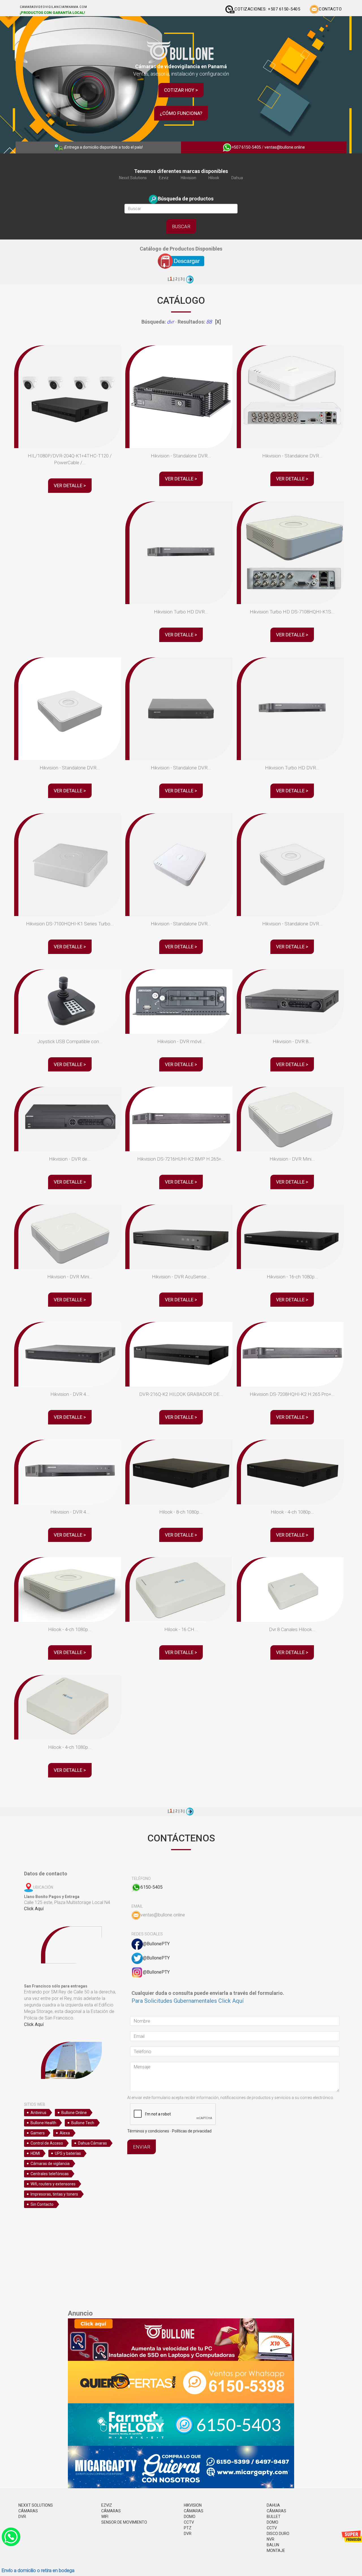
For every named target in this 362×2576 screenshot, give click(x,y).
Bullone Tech (83, 2123)
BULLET (274, 2517)
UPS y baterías (68, 2153)
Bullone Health (43, 2123)
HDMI (35, 2153)
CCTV (189, 2522)
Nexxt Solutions (133, 178)
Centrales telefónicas (50, 2174)
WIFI (105, 2517)
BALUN (273, 2545)
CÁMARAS (28, 2511)
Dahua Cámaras (92, 2143)
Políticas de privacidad (192, 2131)
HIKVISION (193, 2505)
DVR (22, 2517)
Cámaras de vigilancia (50, 2164)
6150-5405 (152, 1887)
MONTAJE (276, 2551)
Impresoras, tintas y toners (54, 2194)
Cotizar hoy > (181, 90)
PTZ (188, 2528)
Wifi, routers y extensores (53, 2184)
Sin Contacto (42, 2204)
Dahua (237, 178)
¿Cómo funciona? (181, 113)
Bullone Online (74, 2113)
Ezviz (164, 178)
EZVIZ (107, 2505)
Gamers (38, 2133)
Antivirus (38, 2113)
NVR (271, 2539)
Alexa (65, 2133)
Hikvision (188, 178)
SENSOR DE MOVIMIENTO (124, 2522)
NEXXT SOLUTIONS (36, 2505)
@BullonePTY (156, 1944)
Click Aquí (34, 1909)
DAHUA (273, 2505)
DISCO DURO (278, 2534)
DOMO (190, 2517)
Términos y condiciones (148, 2131)
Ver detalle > (70, 485)
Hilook (214, 178)
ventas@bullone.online (285, 147)
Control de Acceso (47, 2143)
